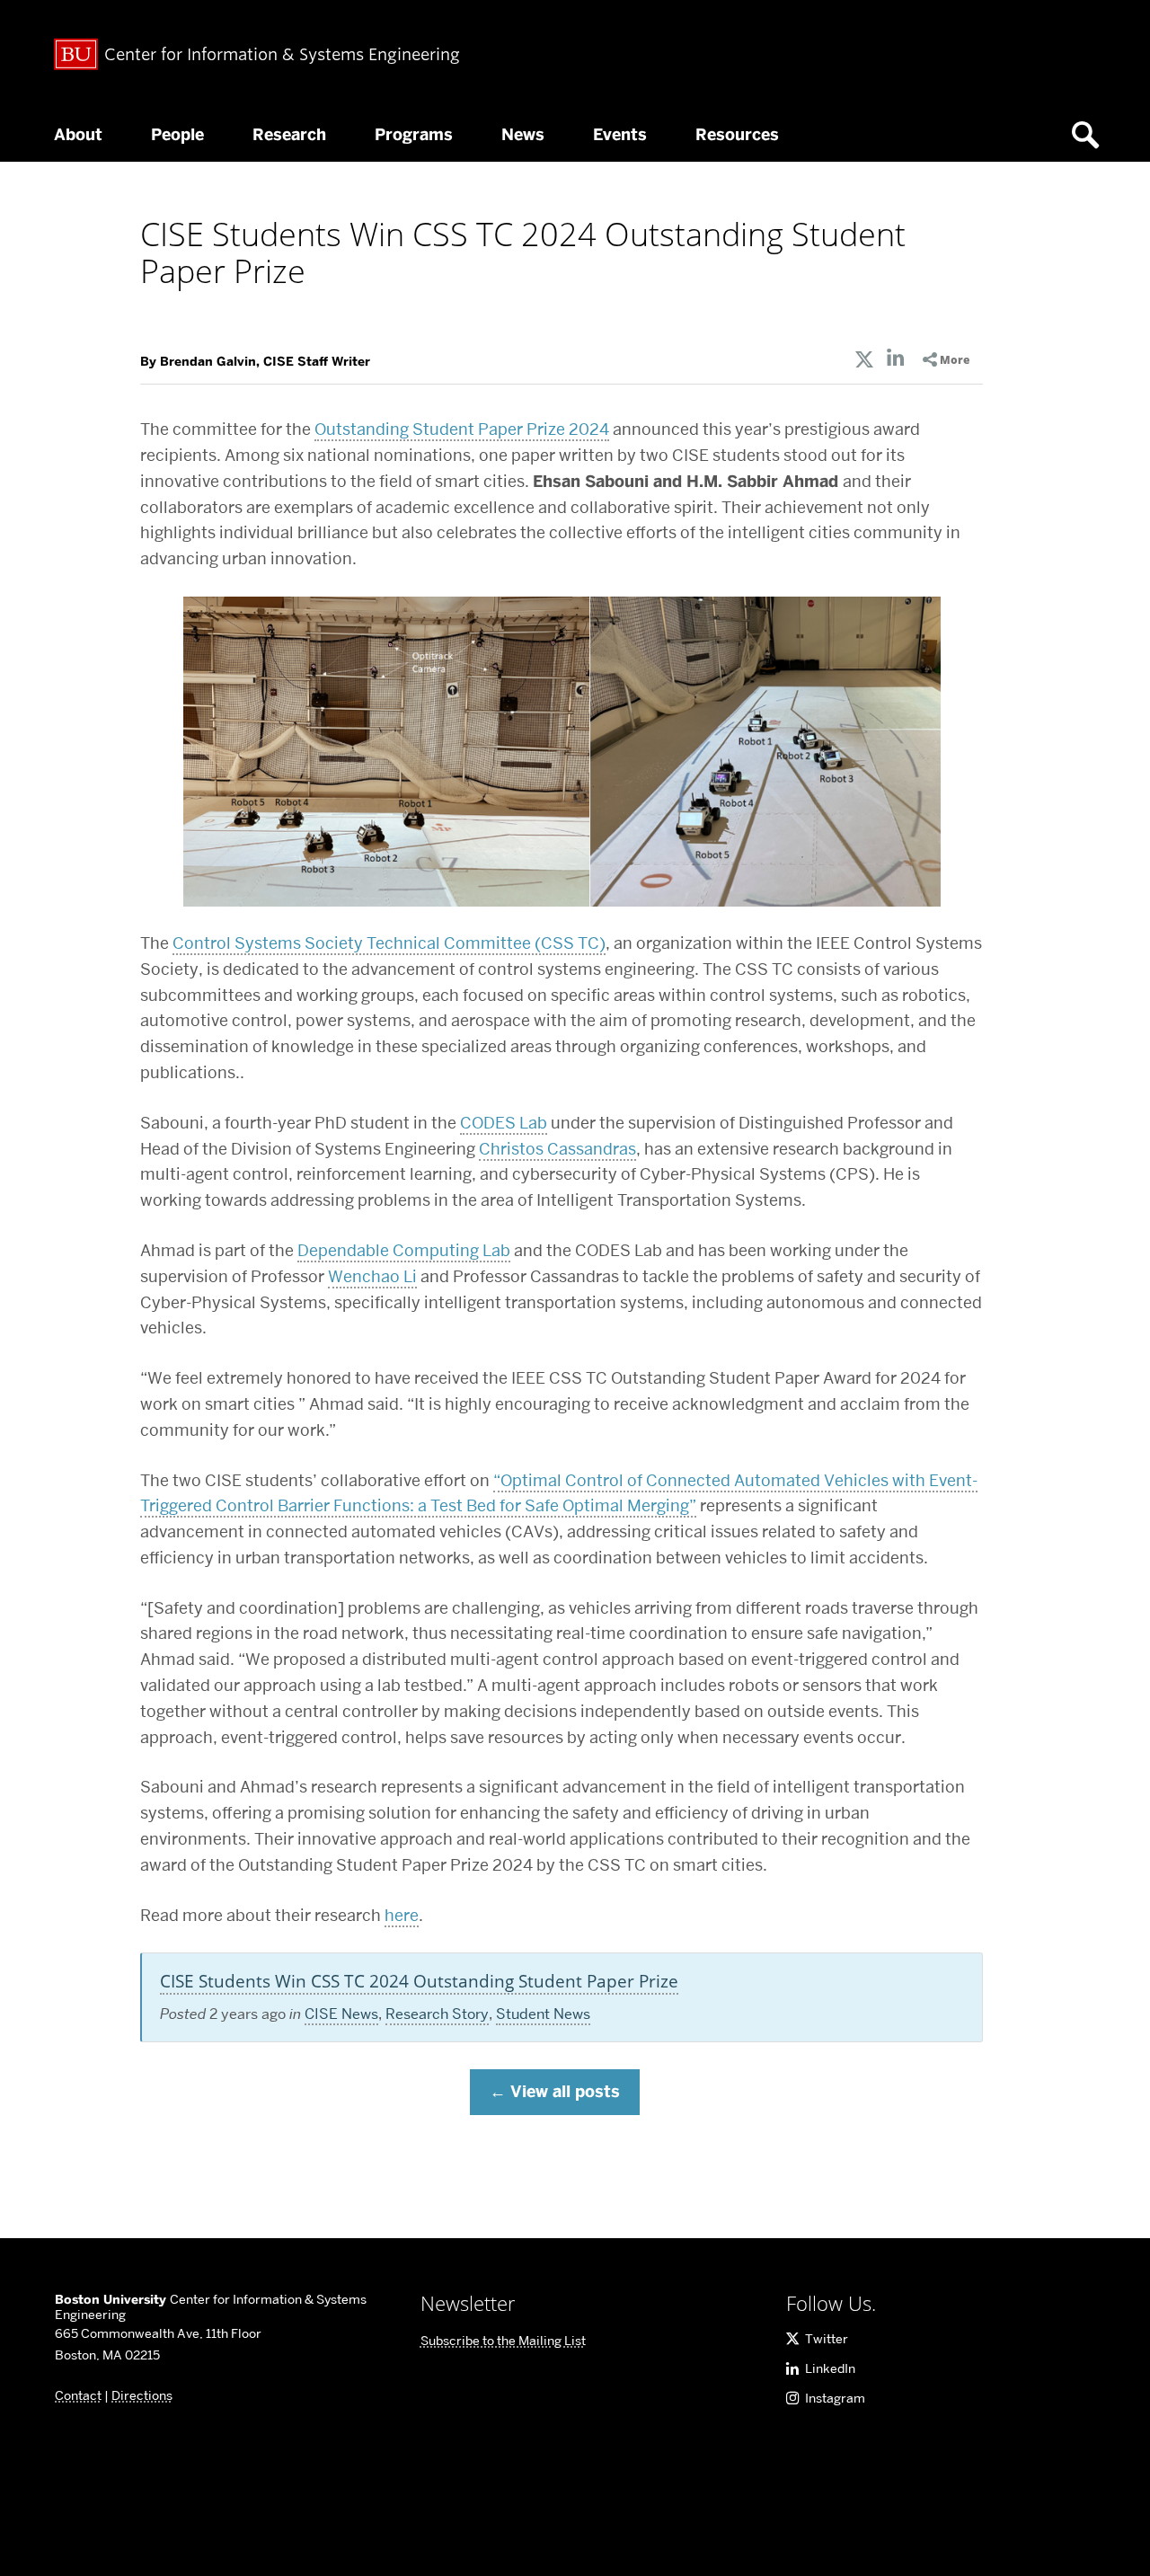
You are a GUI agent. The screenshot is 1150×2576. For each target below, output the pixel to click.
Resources (737, 135)
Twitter (827, 2339)
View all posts (565, 2092)
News (523, 135)
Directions (142, 2395)
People (177, 135)
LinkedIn (830, 2368)
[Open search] (1092, 135)
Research (289, 135)
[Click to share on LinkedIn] (896, 360)
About (78, 135)
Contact (78, 2395)
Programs (414, 135)
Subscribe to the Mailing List (503, 2341)
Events (620, 135)
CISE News (341, 2014)
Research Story (437, 2014)
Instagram (835, 2398)
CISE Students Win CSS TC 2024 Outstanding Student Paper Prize (419, 1981)
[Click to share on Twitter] (864, 360)
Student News (543, 2014)
